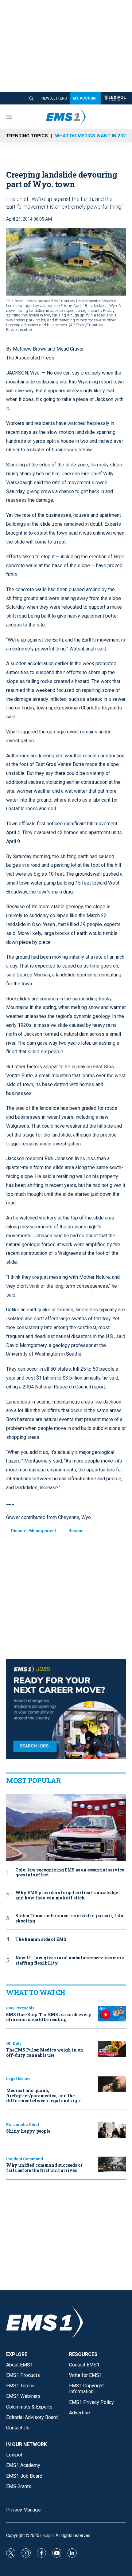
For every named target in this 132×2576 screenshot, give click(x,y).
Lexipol (47, 2535)
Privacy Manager (24, 2510)
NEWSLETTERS (54, 98)
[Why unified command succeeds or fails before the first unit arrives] (112, 2164)
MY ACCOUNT (85, 98)
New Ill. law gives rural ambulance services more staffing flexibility (70, 1961)
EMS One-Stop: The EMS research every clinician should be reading (49, 2017)
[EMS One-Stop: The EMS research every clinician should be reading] (112, 2014)
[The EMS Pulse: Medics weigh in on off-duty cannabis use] (112, 2049)
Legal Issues (18, 2079)
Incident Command (25, 2159)
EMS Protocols (20, 2008)
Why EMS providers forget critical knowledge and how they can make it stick (67, 1895)
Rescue (76, 1531)
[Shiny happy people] (112, 2130)
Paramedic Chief (23, 2124)
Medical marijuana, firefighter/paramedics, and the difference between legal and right (44, 2096)
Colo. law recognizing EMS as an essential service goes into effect (70, 1873)
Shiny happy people (28, 2131)
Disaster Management (33, 1531)
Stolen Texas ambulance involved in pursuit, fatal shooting (70, 1918)
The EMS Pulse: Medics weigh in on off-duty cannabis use (45, 2052)
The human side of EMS (41, 1940)
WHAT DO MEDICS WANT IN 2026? (93, 136)
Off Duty (14, 2043)
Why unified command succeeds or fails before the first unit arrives (44, 2168)
